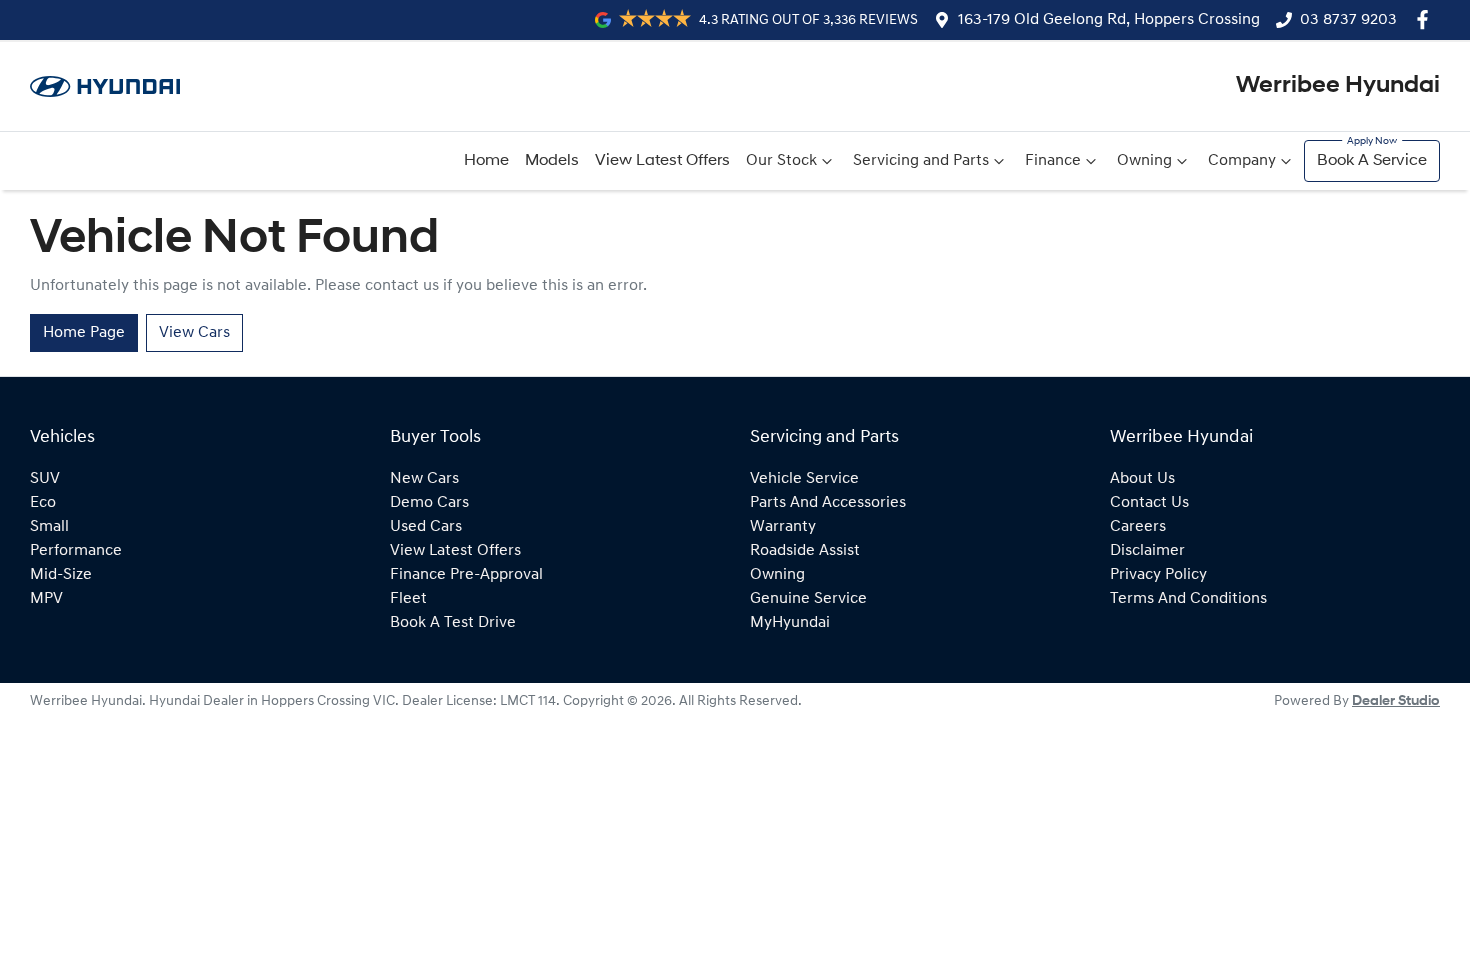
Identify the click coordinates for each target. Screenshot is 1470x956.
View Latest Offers (662, 161)
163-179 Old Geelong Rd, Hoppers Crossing (1109, 20)
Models (552, 161)
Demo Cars (429, 503)
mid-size (61, 575)
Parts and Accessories (828, 503)
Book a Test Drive (453, 623)
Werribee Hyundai (1338, 86)
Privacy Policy (1158, 575)
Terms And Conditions (1188, 599)
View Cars (194, 333)
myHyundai (790, 623)
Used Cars (426, 527)
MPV (46, 599)
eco (43, 503)
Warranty (783, 527)
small (49, 527)
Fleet (408, 599)
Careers (1138, 527)
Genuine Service (808, 599)
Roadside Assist (805, 551)
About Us (1142, 479)
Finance (1053, 161)
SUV (45, 479)
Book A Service (1372, 161)
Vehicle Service (804, 479)
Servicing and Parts (921, 161)
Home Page (84, 333)
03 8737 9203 (1348, 20)
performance (76, 551)
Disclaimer (1147, 551)
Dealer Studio (1396, 701)
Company (1242, 161)
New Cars (424, 479)
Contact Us (1149, 503)
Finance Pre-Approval (466, 575)
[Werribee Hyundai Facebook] (1426, 19)
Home (486, 161)
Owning (1144, 161)
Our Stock (781, 161)
